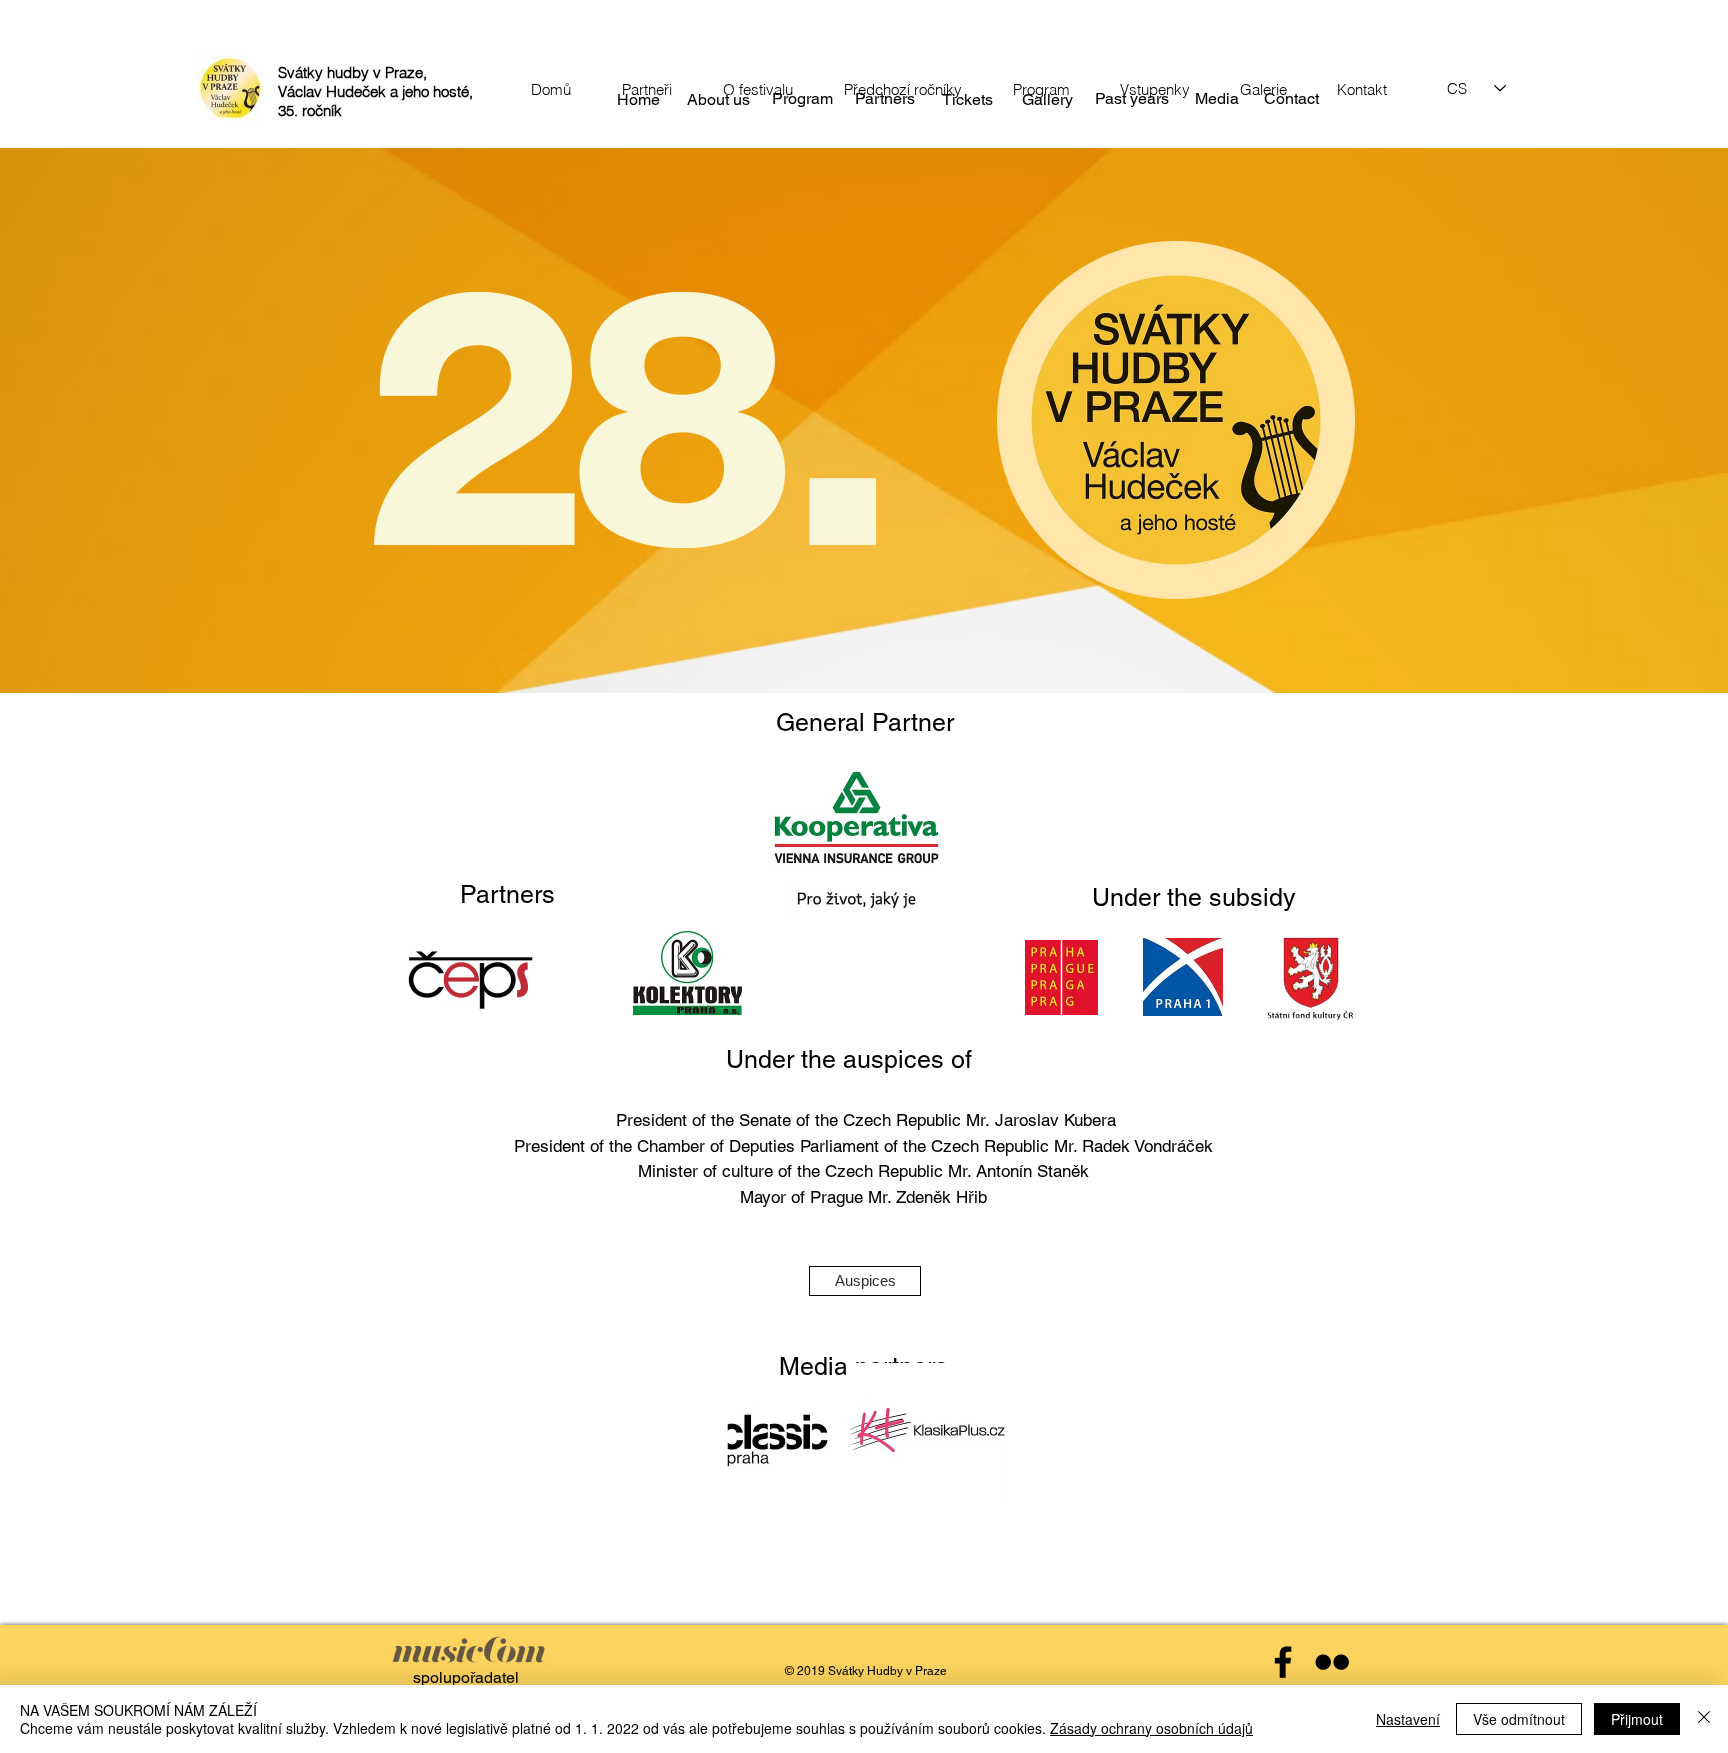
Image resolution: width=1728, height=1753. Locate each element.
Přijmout (1637, 1719)
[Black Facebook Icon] (1283, 1662)
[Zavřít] (1704, 1719)
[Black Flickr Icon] (1332, 1662)
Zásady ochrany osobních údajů (1151, 1728)
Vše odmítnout (1519, 1719)
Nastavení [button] (1408, 1719)
